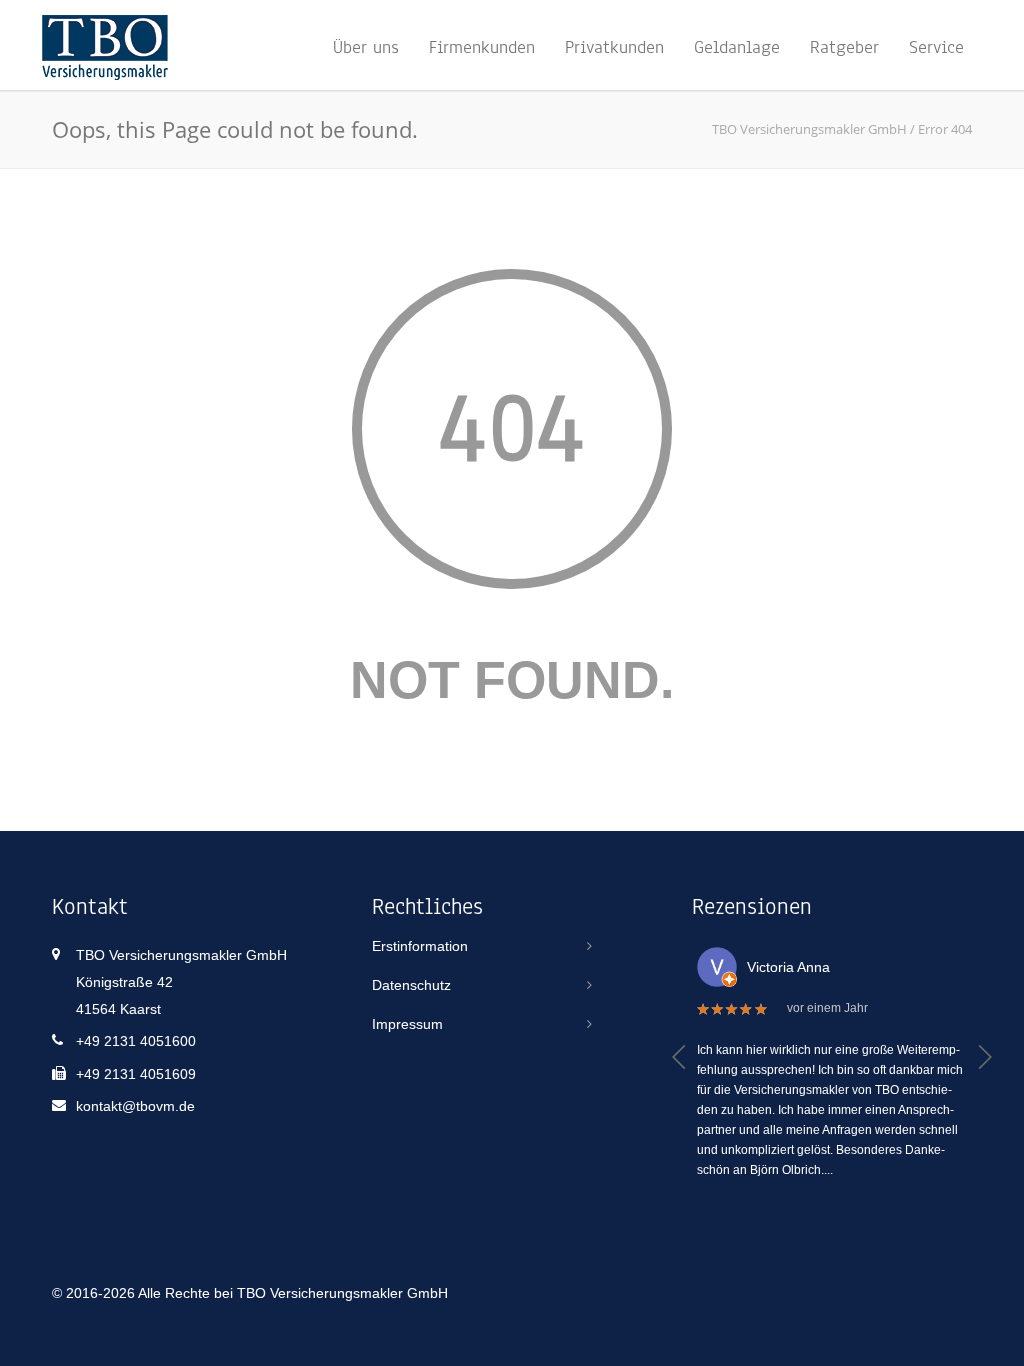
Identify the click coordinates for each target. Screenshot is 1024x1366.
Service (936, 47)
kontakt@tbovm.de (135, 1106)
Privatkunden (614, 47)
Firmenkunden (482, 47)
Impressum (407, 1024)
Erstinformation (420, 946)
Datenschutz (411, 985)
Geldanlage (737, 47)
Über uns (366, 47)
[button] (679, 1057)
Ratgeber (844, 47)
